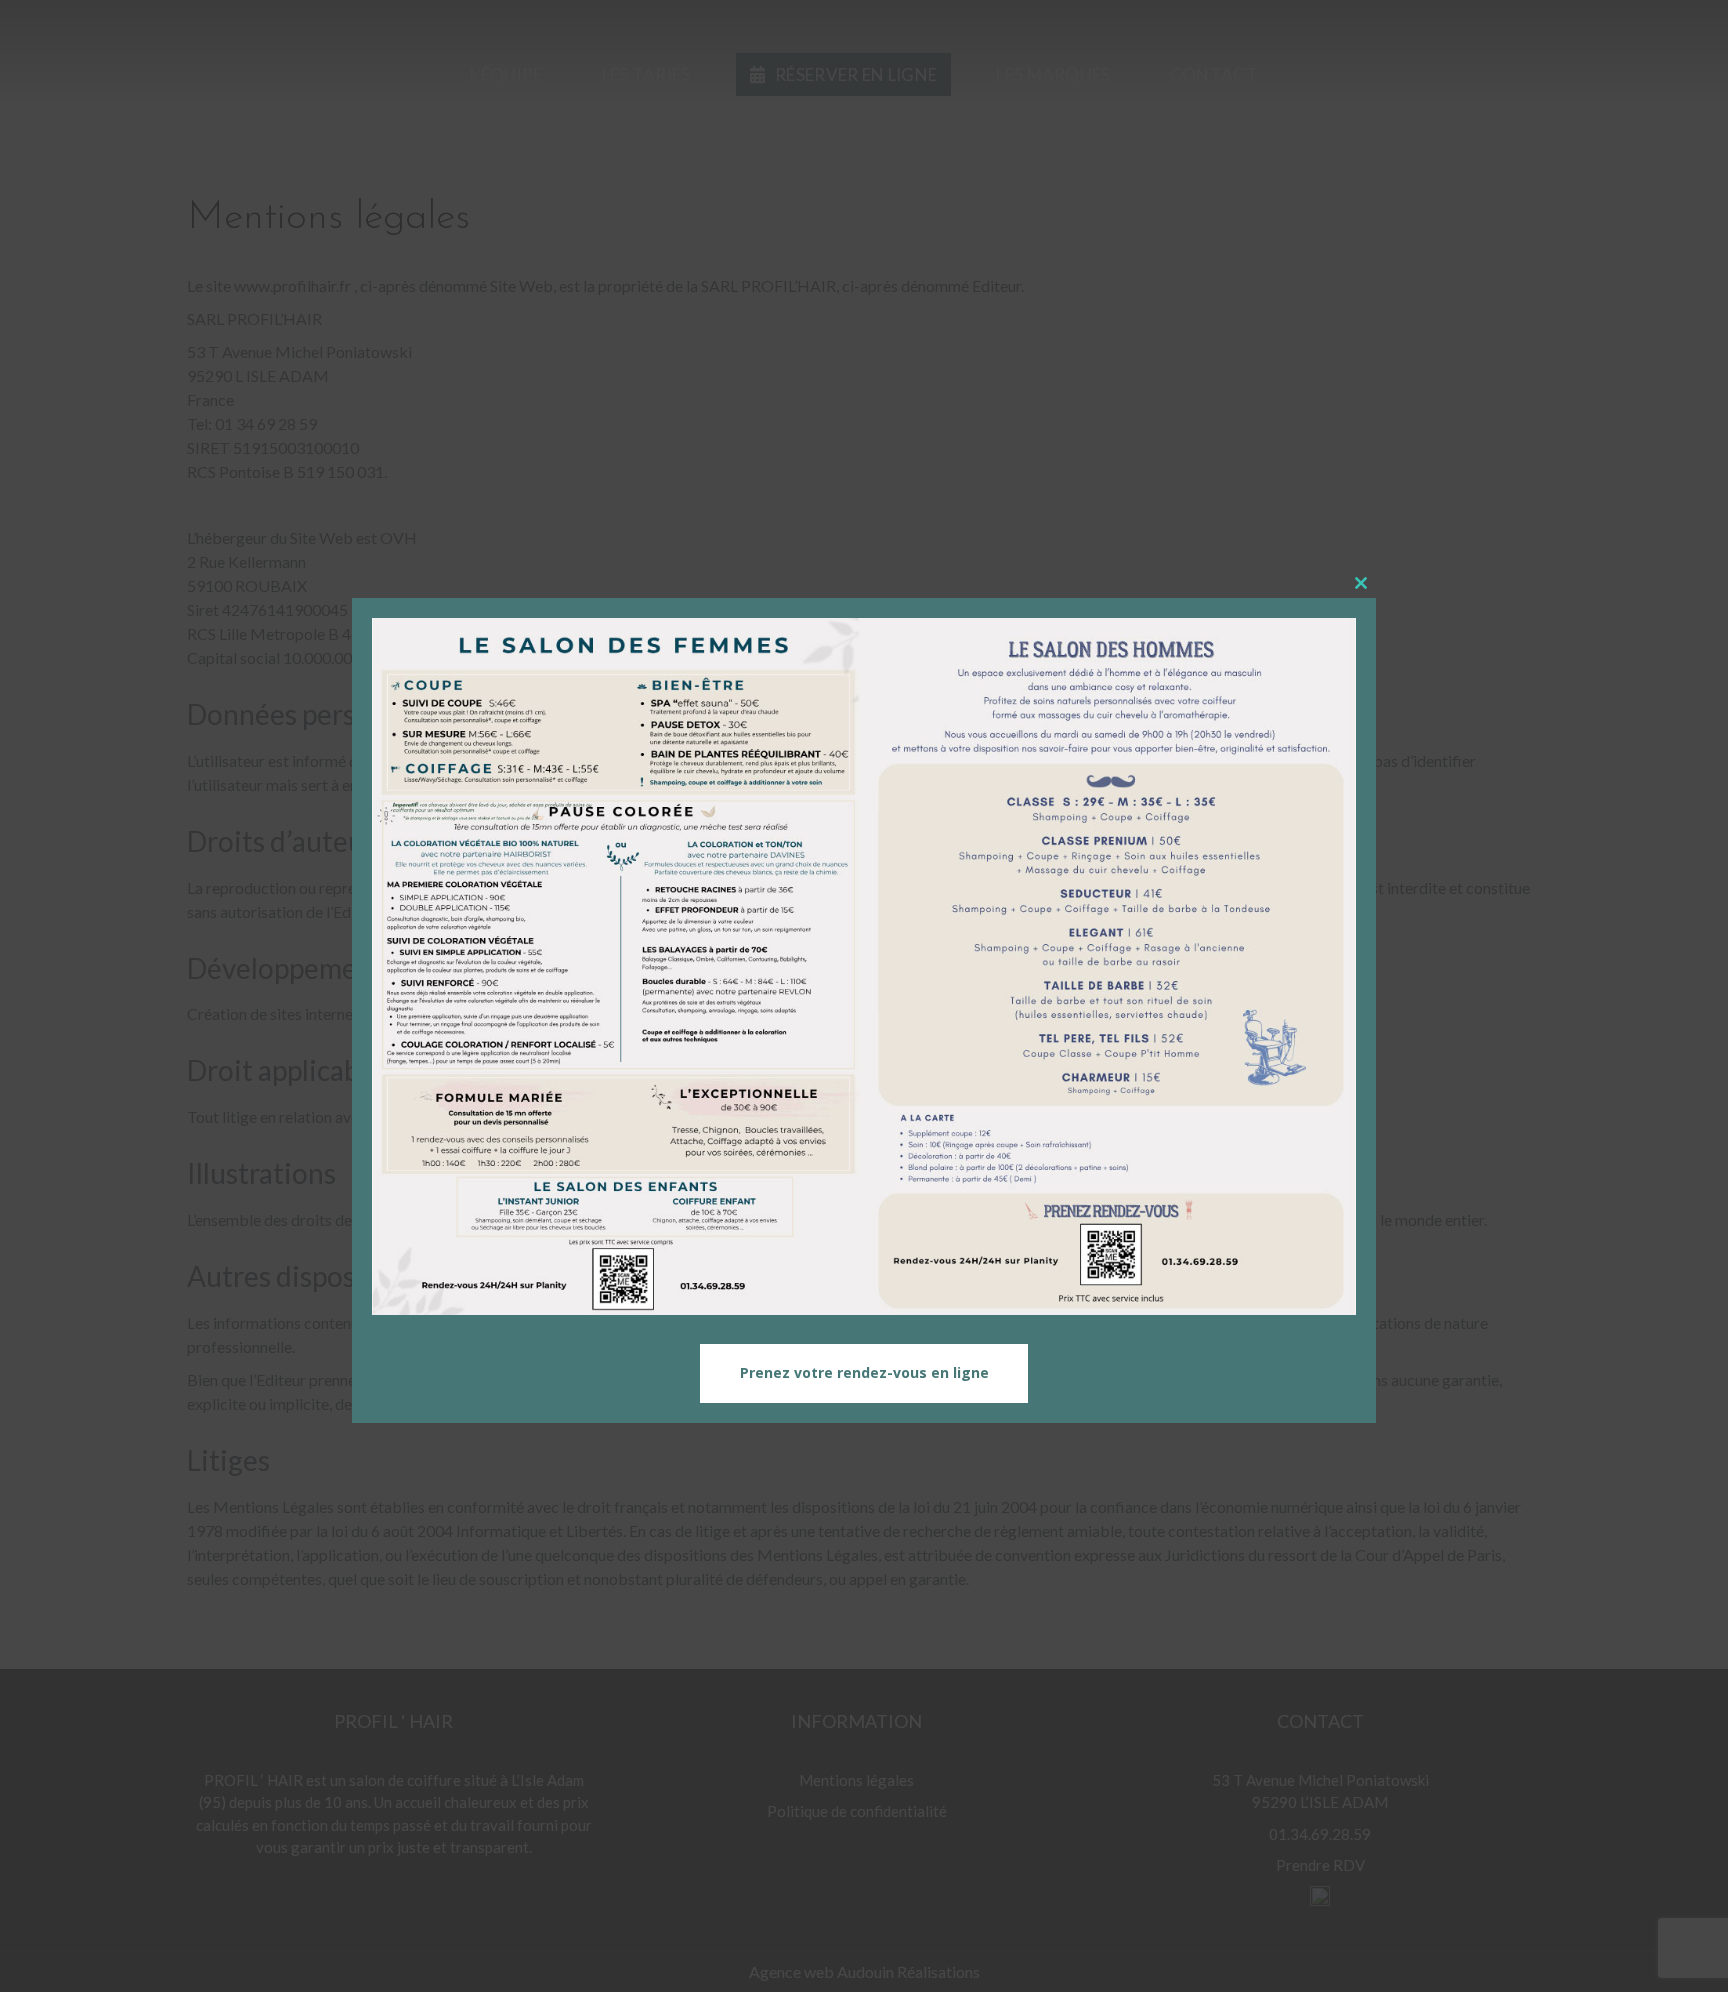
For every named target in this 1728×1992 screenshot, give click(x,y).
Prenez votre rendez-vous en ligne (864, 1373)
